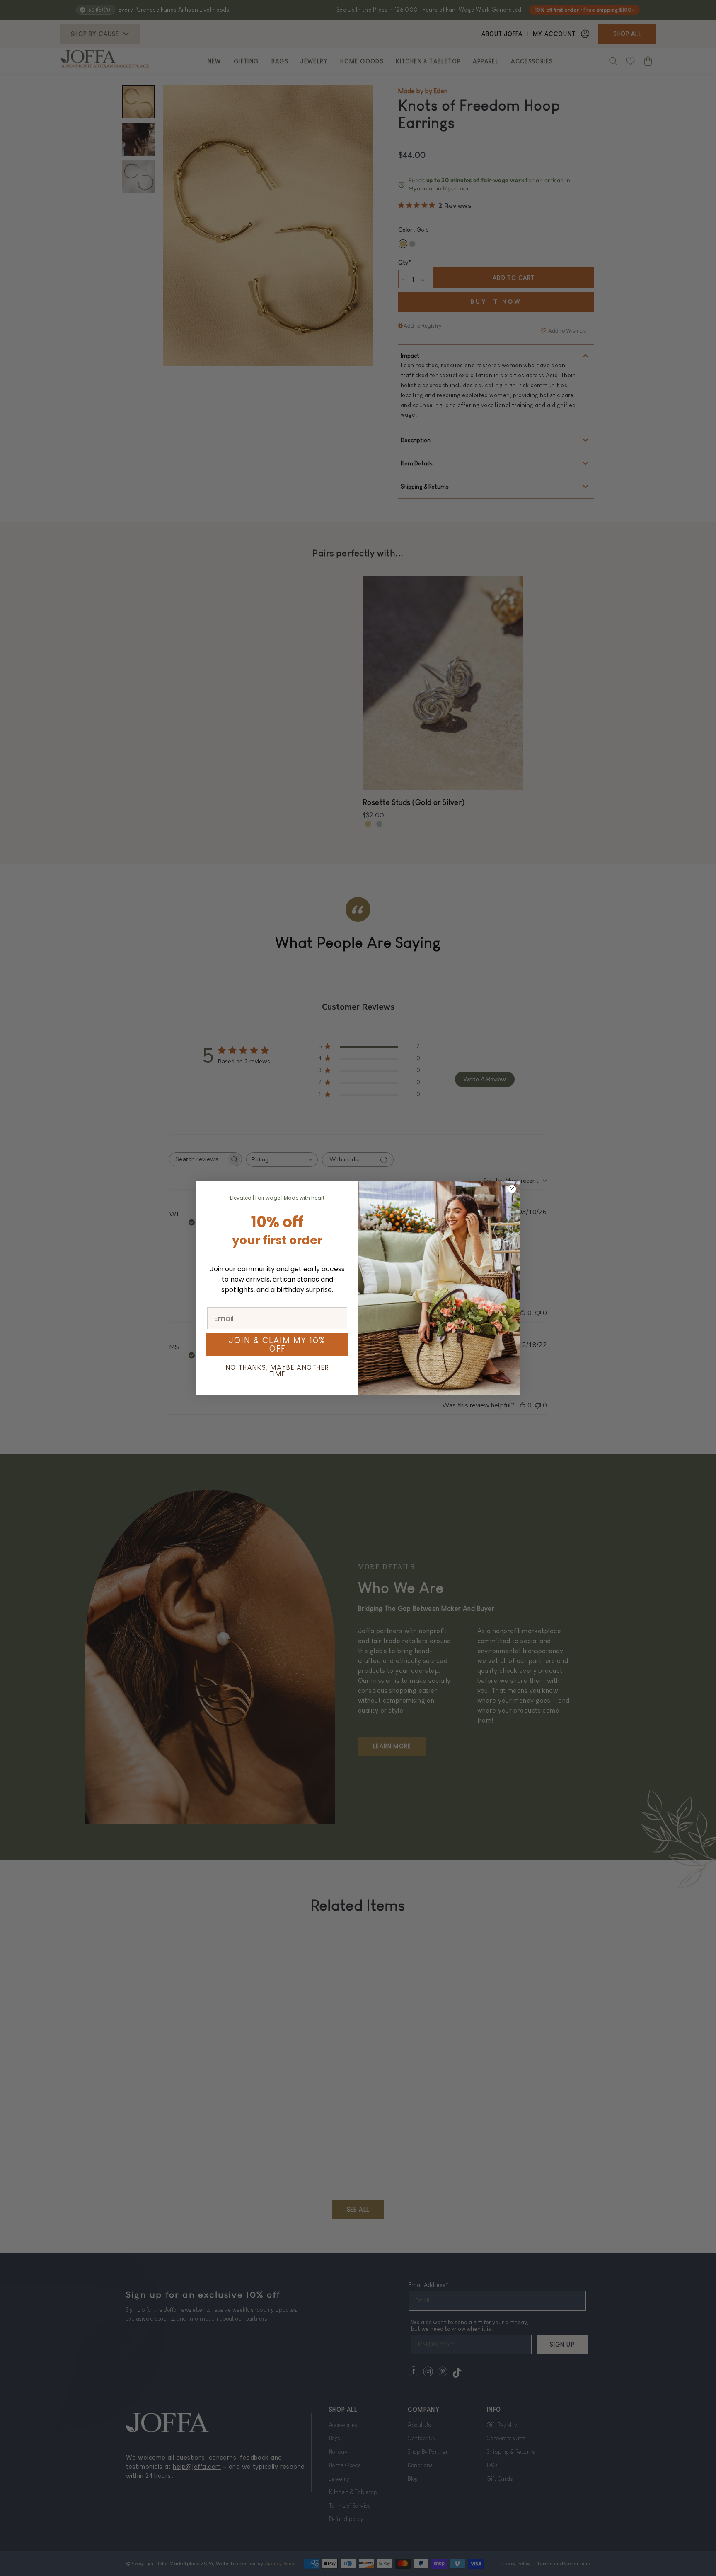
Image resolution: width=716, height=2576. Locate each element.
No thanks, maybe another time (277, 1371)
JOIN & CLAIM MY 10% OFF (277, 1345)
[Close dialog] (512, 1189)
